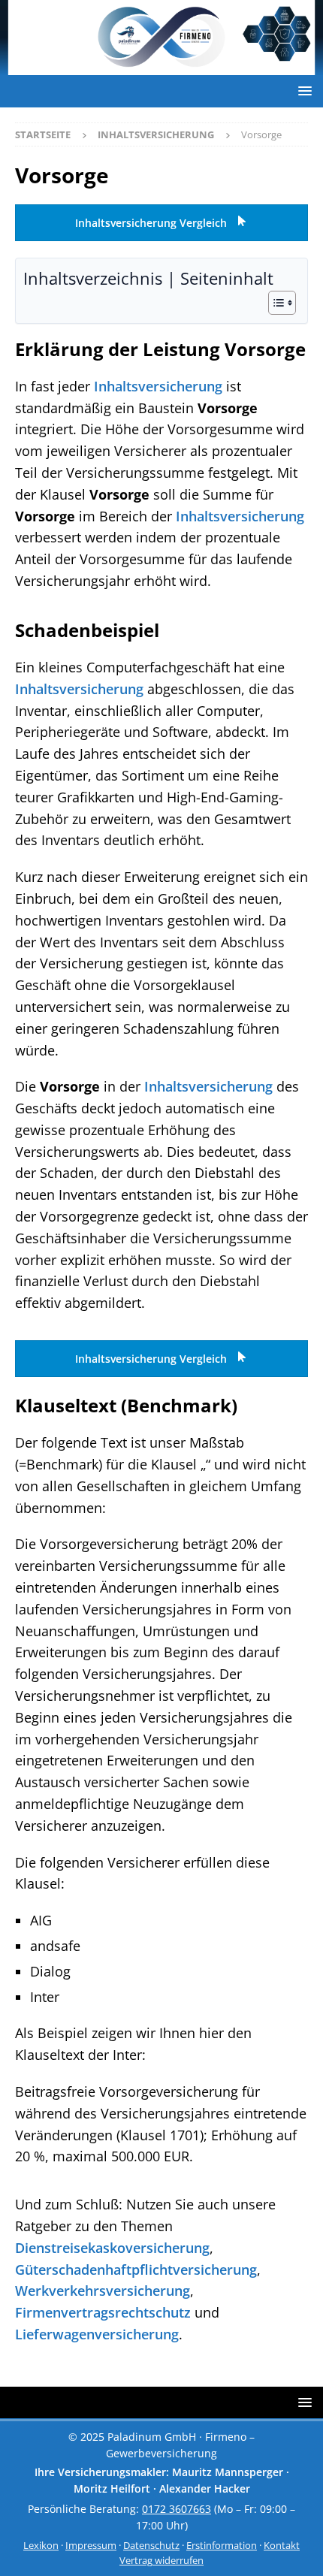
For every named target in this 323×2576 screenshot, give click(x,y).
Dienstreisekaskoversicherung (112, 2248)
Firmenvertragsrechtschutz (103, 2312)
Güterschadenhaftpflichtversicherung (136, 2269)
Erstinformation (222, 2546)
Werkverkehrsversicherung (103, 2291)
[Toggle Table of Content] (275, 303)
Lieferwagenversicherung (97, 2334)
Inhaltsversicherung (158, 386)
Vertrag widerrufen (161, 2561)
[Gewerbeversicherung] (161, 66)
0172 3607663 (177, 2508)
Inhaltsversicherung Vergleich (152, 223)
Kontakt (282, 2546)
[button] (302, 91)
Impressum (91, 2546)
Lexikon (41, 2546)
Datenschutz (151, 2546)
